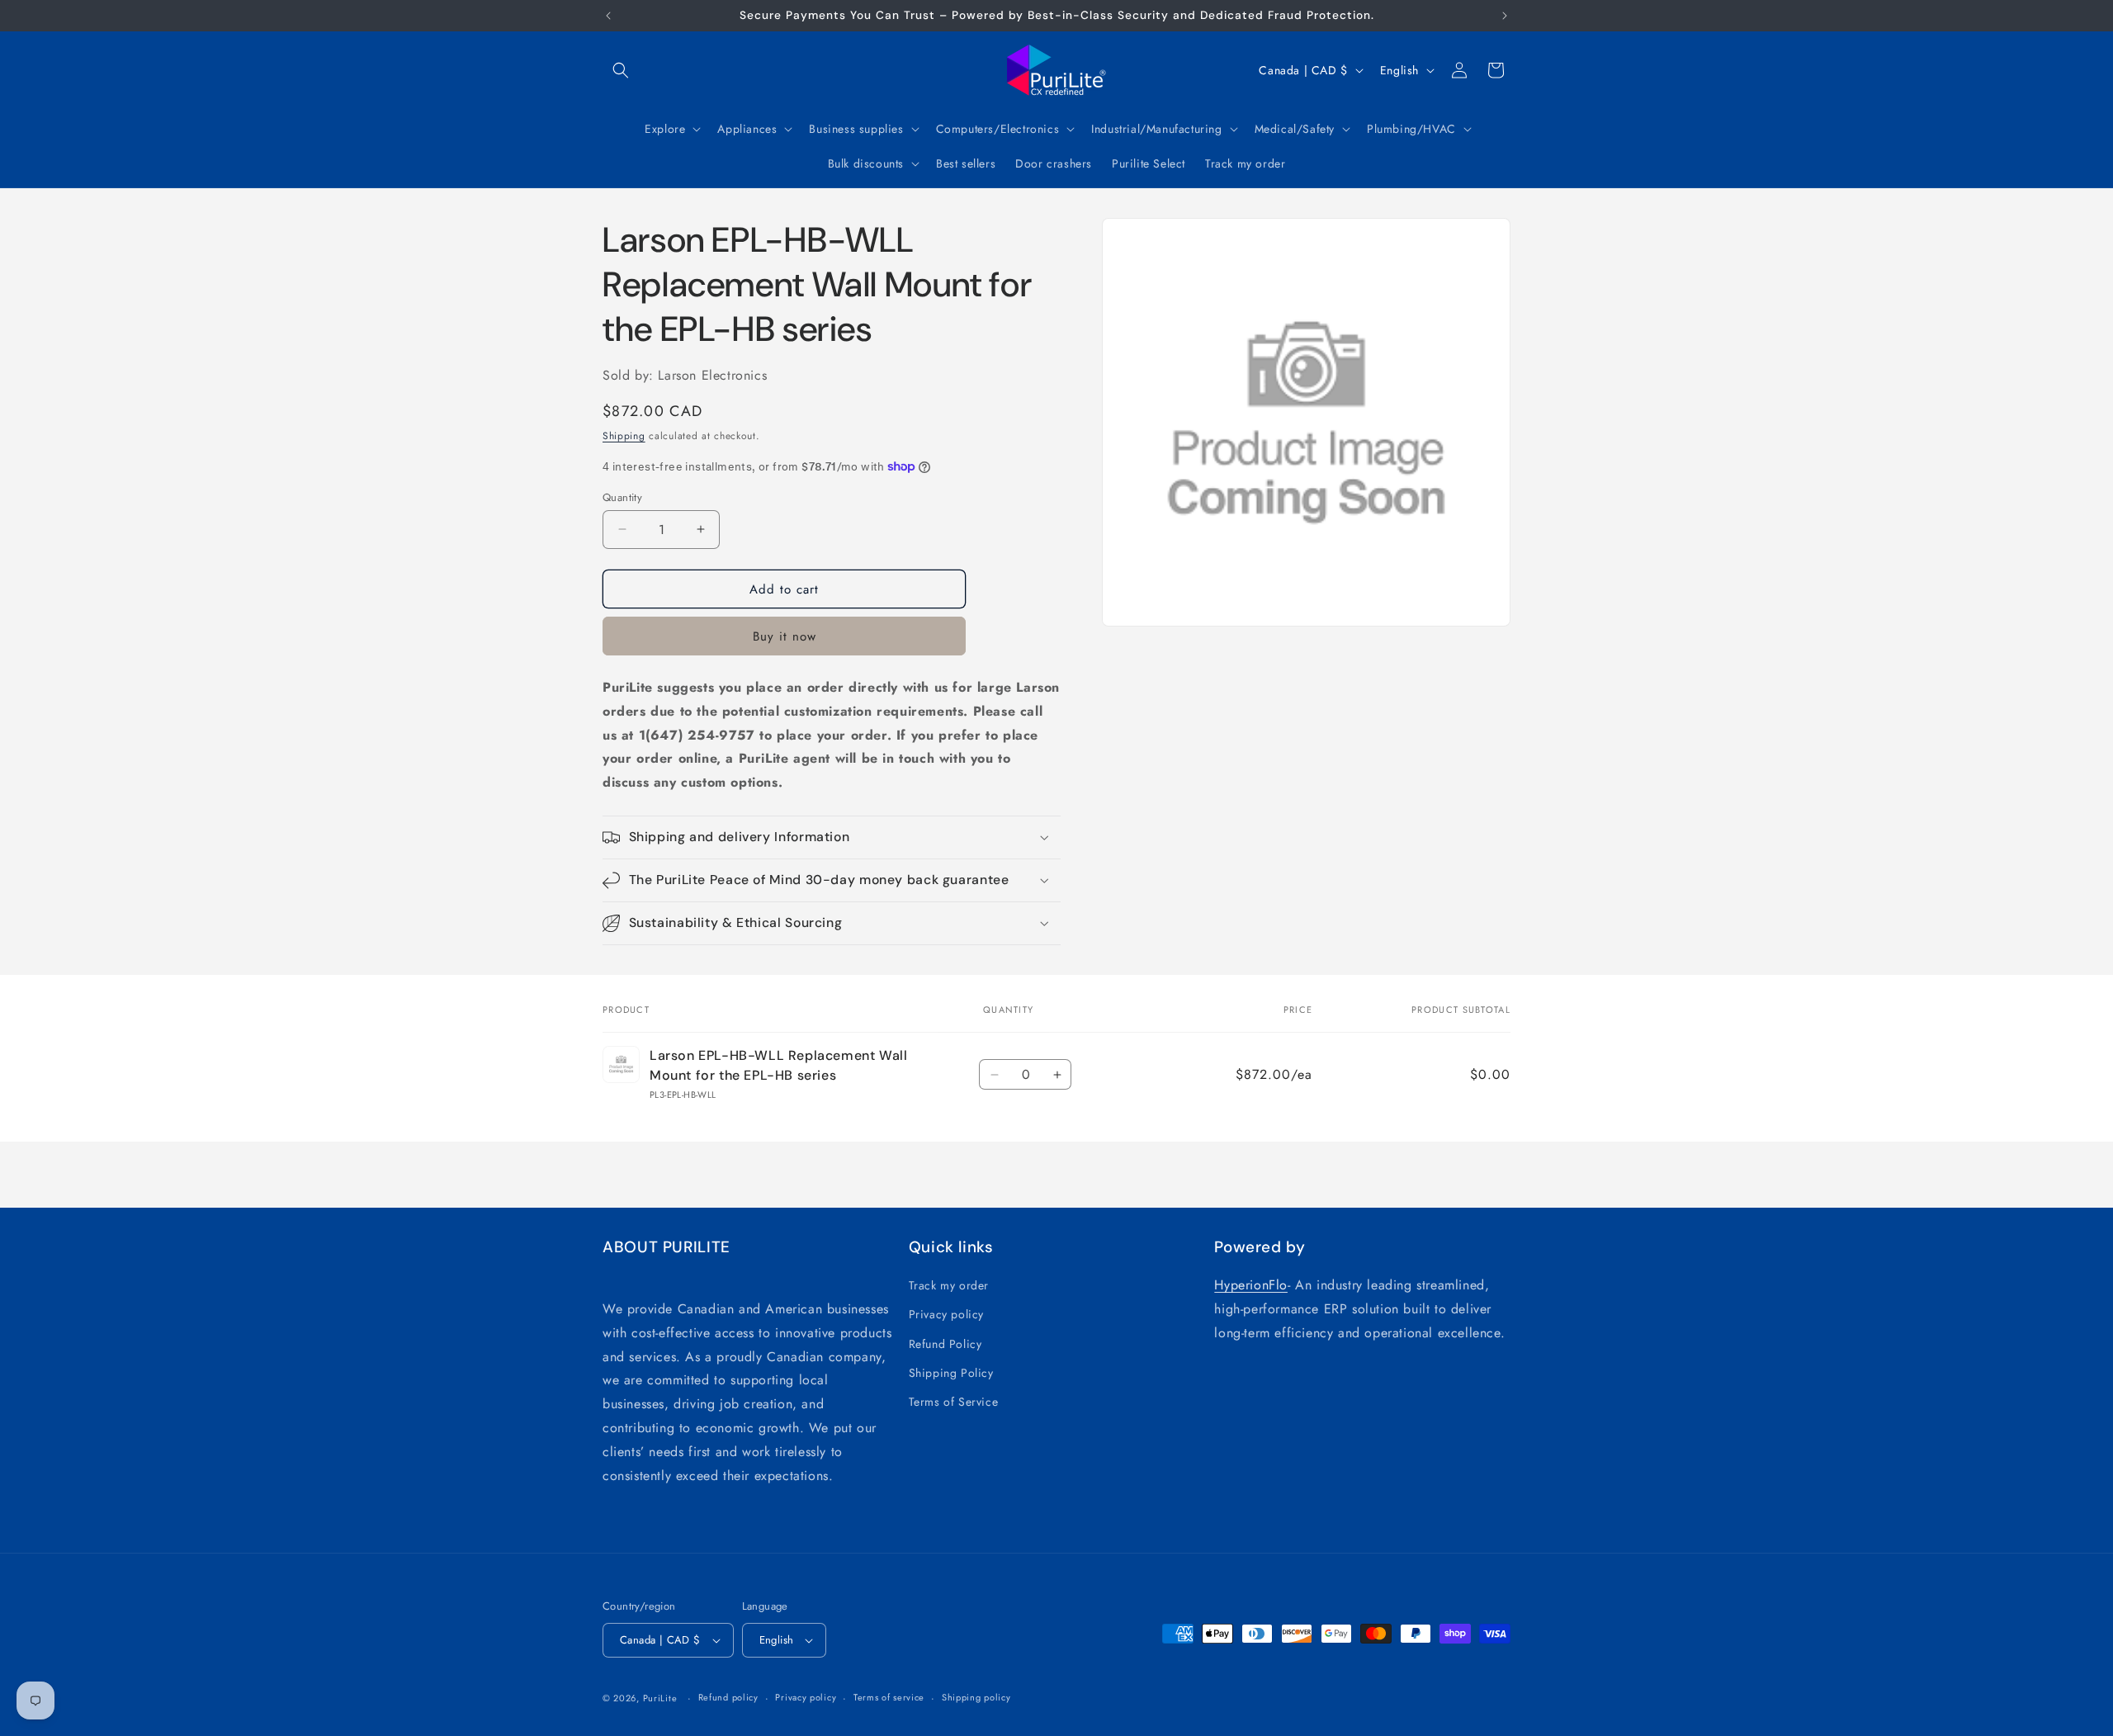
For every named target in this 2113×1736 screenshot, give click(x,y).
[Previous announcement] (608, 16)
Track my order (949, 1285)
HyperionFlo (1251, 1285)
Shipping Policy (951, 1373)
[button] (621, 70)
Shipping (624, 436)
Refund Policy (945, 1344)
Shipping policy (976, 1697)
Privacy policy (946, 1314)
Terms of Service (954, 1402)
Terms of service (889, 1697)
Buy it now (785, 636)
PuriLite (660, 1698)
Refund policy (728, 1697)
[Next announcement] (1505, 16)
